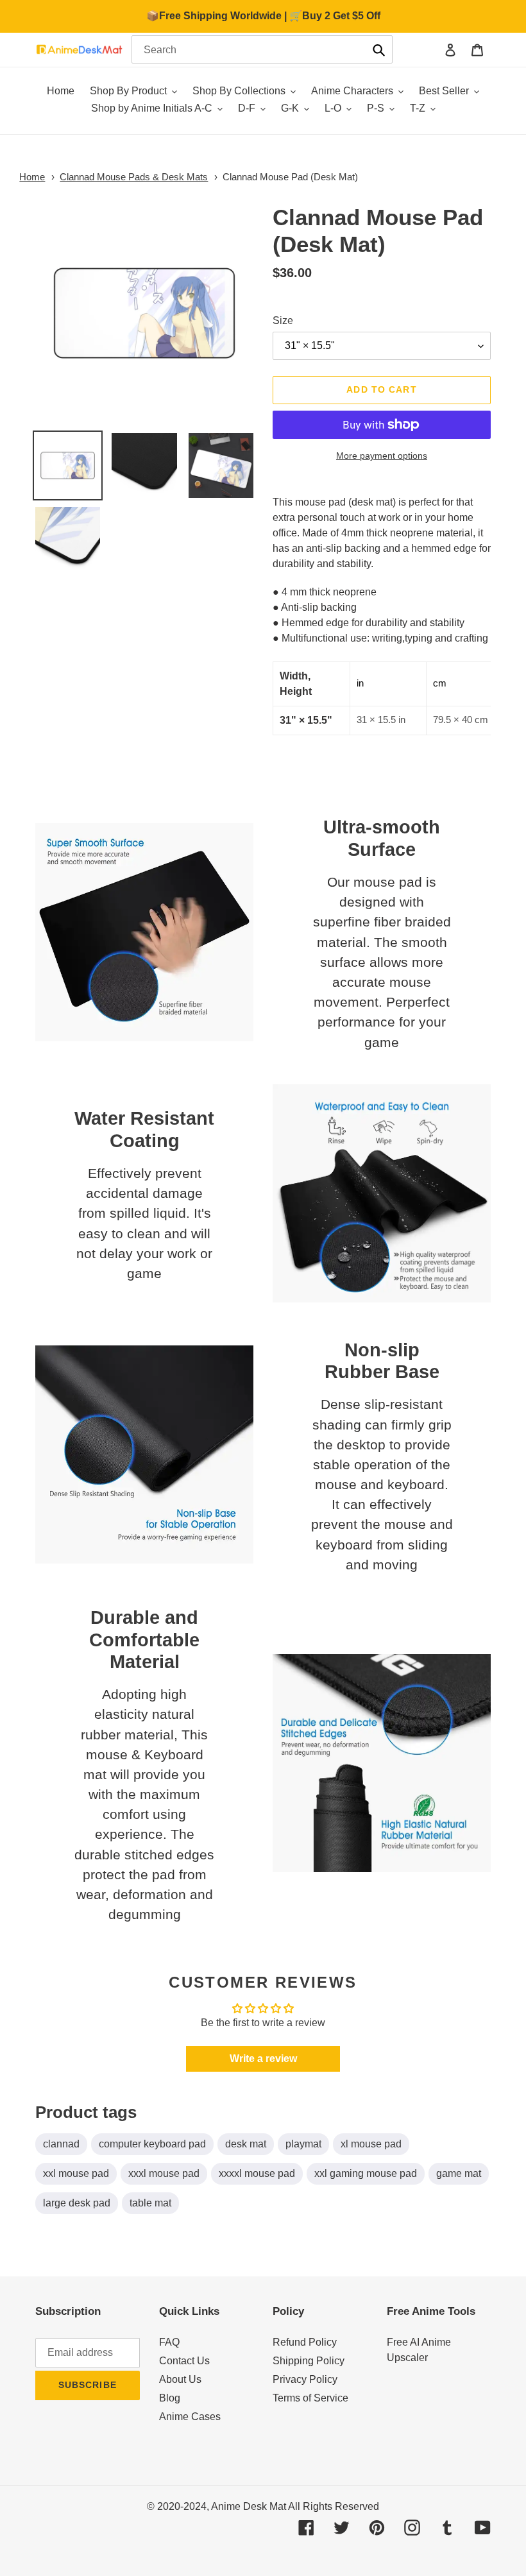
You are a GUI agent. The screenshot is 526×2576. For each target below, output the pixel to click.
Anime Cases (190, 2417)
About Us (180, 2379)
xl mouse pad (371, 2144)
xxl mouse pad (76, 2173)
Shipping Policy (309, 2361)
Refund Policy (305, 2342)
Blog (170, 2398)
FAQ (169, 2342)
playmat (303, 2144)
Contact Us (184, 2361)
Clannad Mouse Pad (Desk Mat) (290, 177)
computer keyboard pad (152, 2144)
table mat (150, 2203)
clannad (61, 2144)
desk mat (246, 2144)
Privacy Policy (305, 2379)
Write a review (263, 2059)
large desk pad (77, 2203)
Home (32, 177)
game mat (459, 2173)
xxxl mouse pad (164, 2173)
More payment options (382, 456)
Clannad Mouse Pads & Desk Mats (134, 177)
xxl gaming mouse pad (366, 2173)
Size (283, 320)
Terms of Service (310, 2398)
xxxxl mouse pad (257, 2173)
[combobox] (262, 49)
